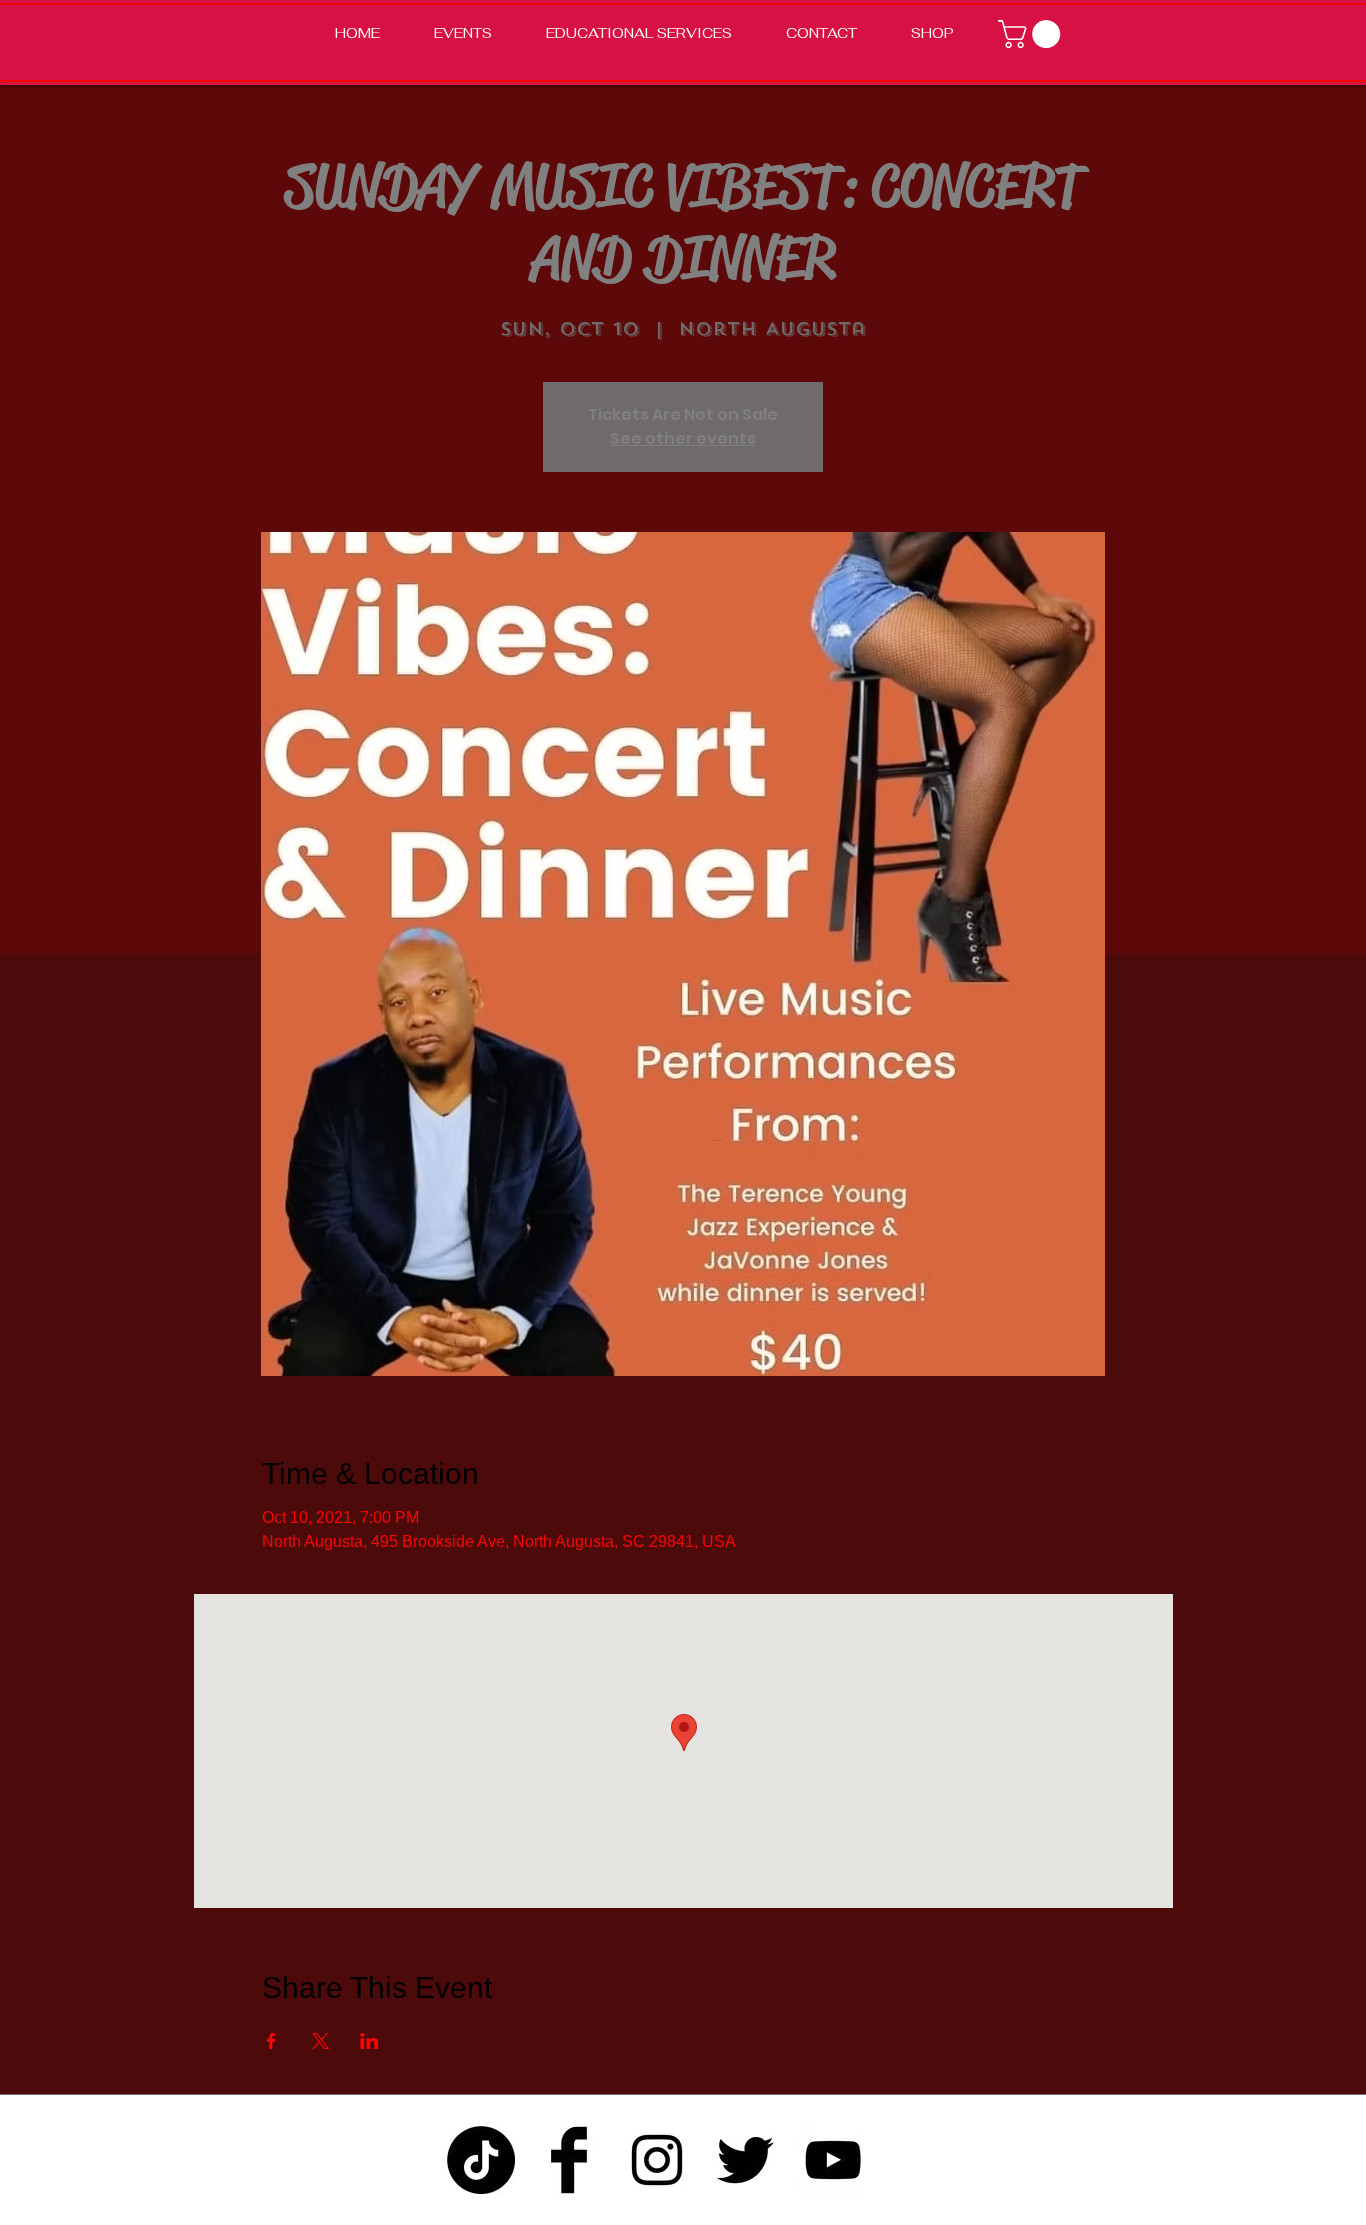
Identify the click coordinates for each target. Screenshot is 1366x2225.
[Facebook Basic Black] (569, 2160)
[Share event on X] (320, 2041)
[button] (1032, 34)
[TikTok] (481, 2160)
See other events (683, 438)
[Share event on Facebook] (271, 2041)
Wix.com (912, 2212)
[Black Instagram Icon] (657, 2160)
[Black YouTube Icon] (833, 2160)
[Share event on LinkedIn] (369, 2041)
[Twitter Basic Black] (745, 2160)
